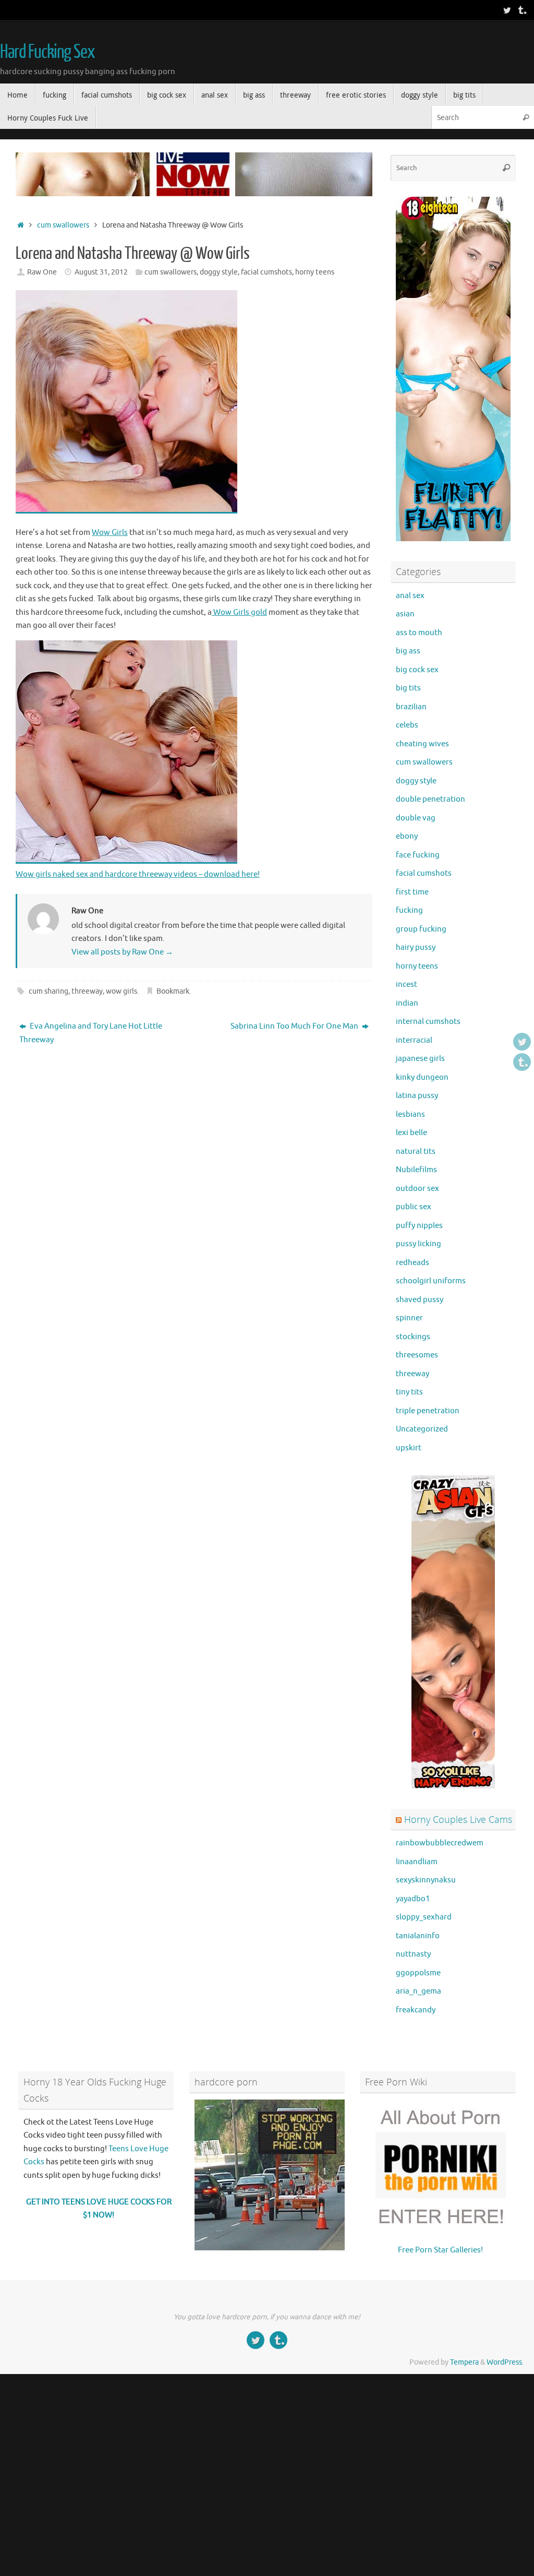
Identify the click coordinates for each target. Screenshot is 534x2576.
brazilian (411, 707)
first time (412, 892)
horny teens (315, 272)
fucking (409, 910)
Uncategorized (422, 1429)
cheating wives (422, 744)
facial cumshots (266, 272)
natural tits (416, 1152)
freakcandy (416, 2010)
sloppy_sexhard (424, 1917)
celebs (407, 725)
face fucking (418, 855)
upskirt (409, 1448)
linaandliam (417, 1862)
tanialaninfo (418, 1936)
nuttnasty (413, 1954)
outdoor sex (417, 1189)
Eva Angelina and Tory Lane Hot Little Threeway (91, 1033)
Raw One (42, 272)
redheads (412, 1263)
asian (405, 614)
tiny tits (409, 1392)
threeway (87, 991)
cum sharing (48, 991)
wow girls (122, 991)
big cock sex (417, 670)
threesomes (417, 1355)
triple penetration (428, 1411)
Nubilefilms (416, 1170)
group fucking (421, 929)
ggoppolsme (418, 1973)
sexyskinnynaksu (426, 1880)
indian (407, 1003)
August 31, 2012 (101, 272)
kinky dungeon (422, 1077)
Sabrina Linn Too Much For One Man (295, 1026)
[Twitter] (507, 10)
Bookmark (173, 991)
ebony (407, 836)
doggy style (219, 272)
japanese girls (420, 1059)
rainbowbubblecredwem (440, 1843)
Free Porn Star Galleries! (440, 2250)
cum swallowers (63, 225)
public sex (414, 1207)
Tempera (464, 2362)
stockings (413, 1337)
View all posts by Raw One (122, 952)
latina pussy (417, 1096)
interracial (414, 1040)
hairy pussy (416, 947)
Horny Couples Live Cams (458, 1819)
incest (406, 985)
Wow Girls (110, 533)
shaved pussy (420, 1300)
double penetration (430, 799)
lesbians (410, 1114)
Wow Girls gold (239, 612)
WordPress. (505, 2362)
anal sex (410, 596)
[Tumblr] (521, 10)
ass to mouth (419, 633)
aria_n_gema (418, 1991)
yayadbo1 (413, 1899)
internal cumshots (428, 1022)
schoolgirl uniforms (431, 1281)
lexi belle (411, 1133)
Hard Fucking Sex (47, 52)
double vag (416, 818)
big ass (408, 651)
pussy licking (418, 1244)
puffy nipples (419, 1226)
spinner (409, 1318)
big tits (408, 688)
